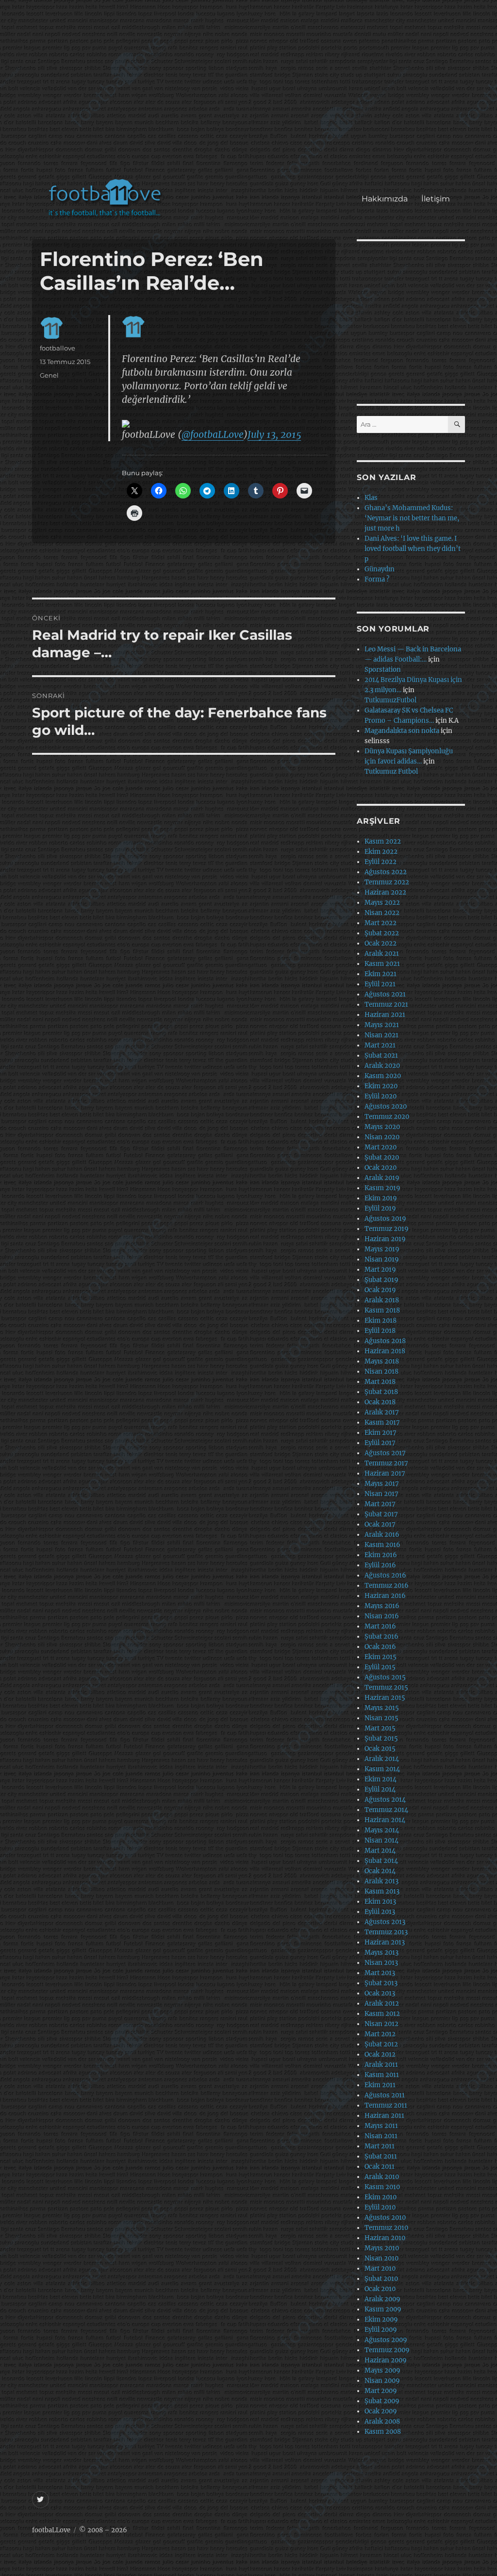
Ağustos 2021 (385, 994)
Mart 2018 (380, 1382)
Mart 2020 (381, 1147)
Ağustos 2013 (385, 1922)
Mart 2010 (380, 2269)
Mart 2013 (380, 1973)
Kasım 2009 (383, 2309)
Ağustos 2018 (385, 1341)
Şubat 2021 (381, 1055)
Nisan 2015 (381, 1718)
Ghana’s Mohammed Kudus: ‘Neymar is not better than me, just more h (412, 518)
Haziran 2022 (385, 892)
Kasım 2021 (382, 964)
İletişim (436, 199)
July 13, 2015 (274, 434)
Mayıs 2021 (382, 1025)
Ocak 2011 (380, 2167)
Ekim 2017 (381, 1433)
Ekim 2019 (381, 1198)
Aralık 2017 (382, 1412)
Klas (371, 498)
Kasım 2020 (383, 1076)
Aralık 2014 (382, 1759)
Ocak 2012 (380, 2054)
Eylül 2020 (381, 1096)
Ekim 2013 (380, 1902)
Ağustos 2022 (386, 872)
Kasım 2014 (382, 1769)
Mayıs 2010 (382, 2248)
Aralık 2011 (381, 2065)
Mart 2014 (380, 1851)
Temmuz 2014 (386, 1810)
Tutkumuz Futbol (391, 772)
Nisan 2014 (381, 1840)
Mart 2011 (380, 2146)
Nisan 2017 (381, 1494)
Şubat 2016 (381, 1637)
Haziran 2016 (385, 1596)
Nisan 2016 (382, 1616)
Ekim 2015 (381, 1657)
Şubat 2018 (381, 1392)
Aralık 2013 (381, 1881)
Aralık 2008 (382, 2421)
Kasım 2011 (382, 2075)
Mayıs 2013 (381, 1953)
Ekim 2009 (381, 2319)
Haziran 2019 (385, 1239)
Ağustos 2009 (386, 2340)
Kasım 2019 (382, 1188)
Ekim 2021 (381, 974)
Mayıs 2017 (382, 1484)
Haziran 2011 (384, 2116)
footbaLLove (51, 2530)
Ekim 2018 (381, 1321)
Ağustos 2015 (385, 1677)
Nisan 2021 (381, 1035)
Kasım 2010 (382, 2187)
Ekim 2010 (381, 2197)
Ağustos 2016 (385, 1575)
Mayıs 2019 (382, 1249)
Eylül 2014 (380, 1789)
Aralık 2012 (382, 2003)
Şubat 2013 (381, 1983)
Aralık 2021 (382, 954)
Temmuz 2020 (387, 1117)
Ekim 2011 (380, 2085)
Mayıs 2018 (382, 1361)
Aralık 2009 (382, 2299)
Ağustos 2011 (385, 2095)
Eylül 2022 (381, 862)
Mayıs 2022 (382, 903)
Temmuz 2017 (386, 1463)
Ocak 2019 (380, 1290)
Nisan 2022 (382, 913)
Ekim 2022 (381, 852)
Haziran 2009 (386, 2360)
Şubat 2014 (381, 1861)
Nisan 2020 (382, 1137)
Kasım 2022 (383, 841)
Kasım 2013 (382, 1891)
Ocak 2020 (381, 1168)
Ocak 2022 (381, 943)
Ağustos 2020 (386, 1106)
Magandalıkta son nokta (402, 731)
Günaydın (380, 569)
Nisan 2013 (381, 1963)
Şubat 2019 (381, 1280)
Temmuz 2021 (386, 1005)
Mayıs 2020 (382, 1127)
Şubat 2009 (382, 2401)
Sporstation (383, 670)
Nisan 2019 (382, 1259)
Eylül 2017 (380, 1443)
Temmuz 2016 (387, 1586)
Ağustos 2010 (385, 2218)
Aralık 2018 (382, 1300)
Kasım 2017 (382, 1422)
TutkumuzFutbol (390, 700)
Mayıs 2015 (382, 1708)
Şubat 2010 (381, 2279)
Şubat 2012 (381, 2044)
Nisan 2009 (382, 2381)
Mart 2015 (380, 1728)
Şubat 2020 (382, 1157)
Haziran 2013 (385, 1942)
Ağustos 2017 (385, 1453)
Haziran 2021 (385, 1015)
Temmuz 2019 (387, 1229)
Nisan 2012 (381, 2024)
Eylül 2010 (380, 2207)
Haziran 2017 (385, 1473)
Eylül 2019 (380, 1208)
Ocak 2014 (380, 1871)
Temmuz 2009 (387, 2350)
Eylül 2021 (380, 984)
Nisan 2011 (381, 2136)
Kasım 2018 (382, 1310)
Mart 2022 (381, 923)
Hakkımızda (385, 199)
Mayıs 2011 (381, 2126)
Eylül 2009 (381, 2330)
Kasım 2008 (383, 2432)
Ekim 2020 (381, 1086)
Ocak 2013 (380, 1993)
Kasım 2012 (382, 2014)
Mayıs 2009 (382, 2370)
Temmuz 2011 (386, 2105)
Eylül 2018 (380, 1331)
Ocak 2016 (380, 1647)
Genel (49, 375)
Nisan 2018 (381, 1371)
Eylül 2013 (380, 1912)
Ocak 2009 (381, 2411)
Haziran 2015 (385, 1698)
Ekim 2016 (381, 1555)
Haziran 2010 (385, 2238)
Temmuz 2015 (386, 1687)
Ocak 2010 (380, 2289)
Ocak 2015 (380, 1749)
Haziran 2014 (385, 1820)
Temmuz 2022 (387, 882)
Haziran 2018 (385, 1351)
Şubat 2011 (381, 2156)
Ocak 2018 (380, 1402)
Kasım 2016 (382, 1545)
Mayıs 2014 (382, 1830)
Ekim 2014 (381, 1779)
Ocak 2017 (380, 1524)
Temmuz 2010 (386, 2228)
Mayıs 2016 (382, 1606)
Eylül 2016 (380, 1565)
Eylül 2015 (380, 1667)
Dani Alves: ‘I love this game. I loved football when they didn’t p (413, 549)
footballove (58, 348)
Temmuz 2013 (386, 1932)
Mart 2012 (380, 2034)
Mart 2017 (380, 1504)
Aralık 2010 (382, 2177)
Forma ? (377, 579)
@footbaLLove (213, 434)
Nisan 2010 (381, 2258)
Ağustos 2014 (385, 1800)
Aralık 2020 (382, 1066)
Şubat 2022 (382, 933)
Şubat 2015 (381, 1738)
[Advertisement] (251, 94)
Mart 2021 (380, 1045)
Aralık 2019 (382, 1178)
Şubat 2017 (381, 1514)
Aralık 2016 (382, 1535)
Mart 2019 (380, 1270)
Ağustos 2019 (385, 1219)
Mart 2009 (381, 2391)
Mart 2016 (380, 1626)
